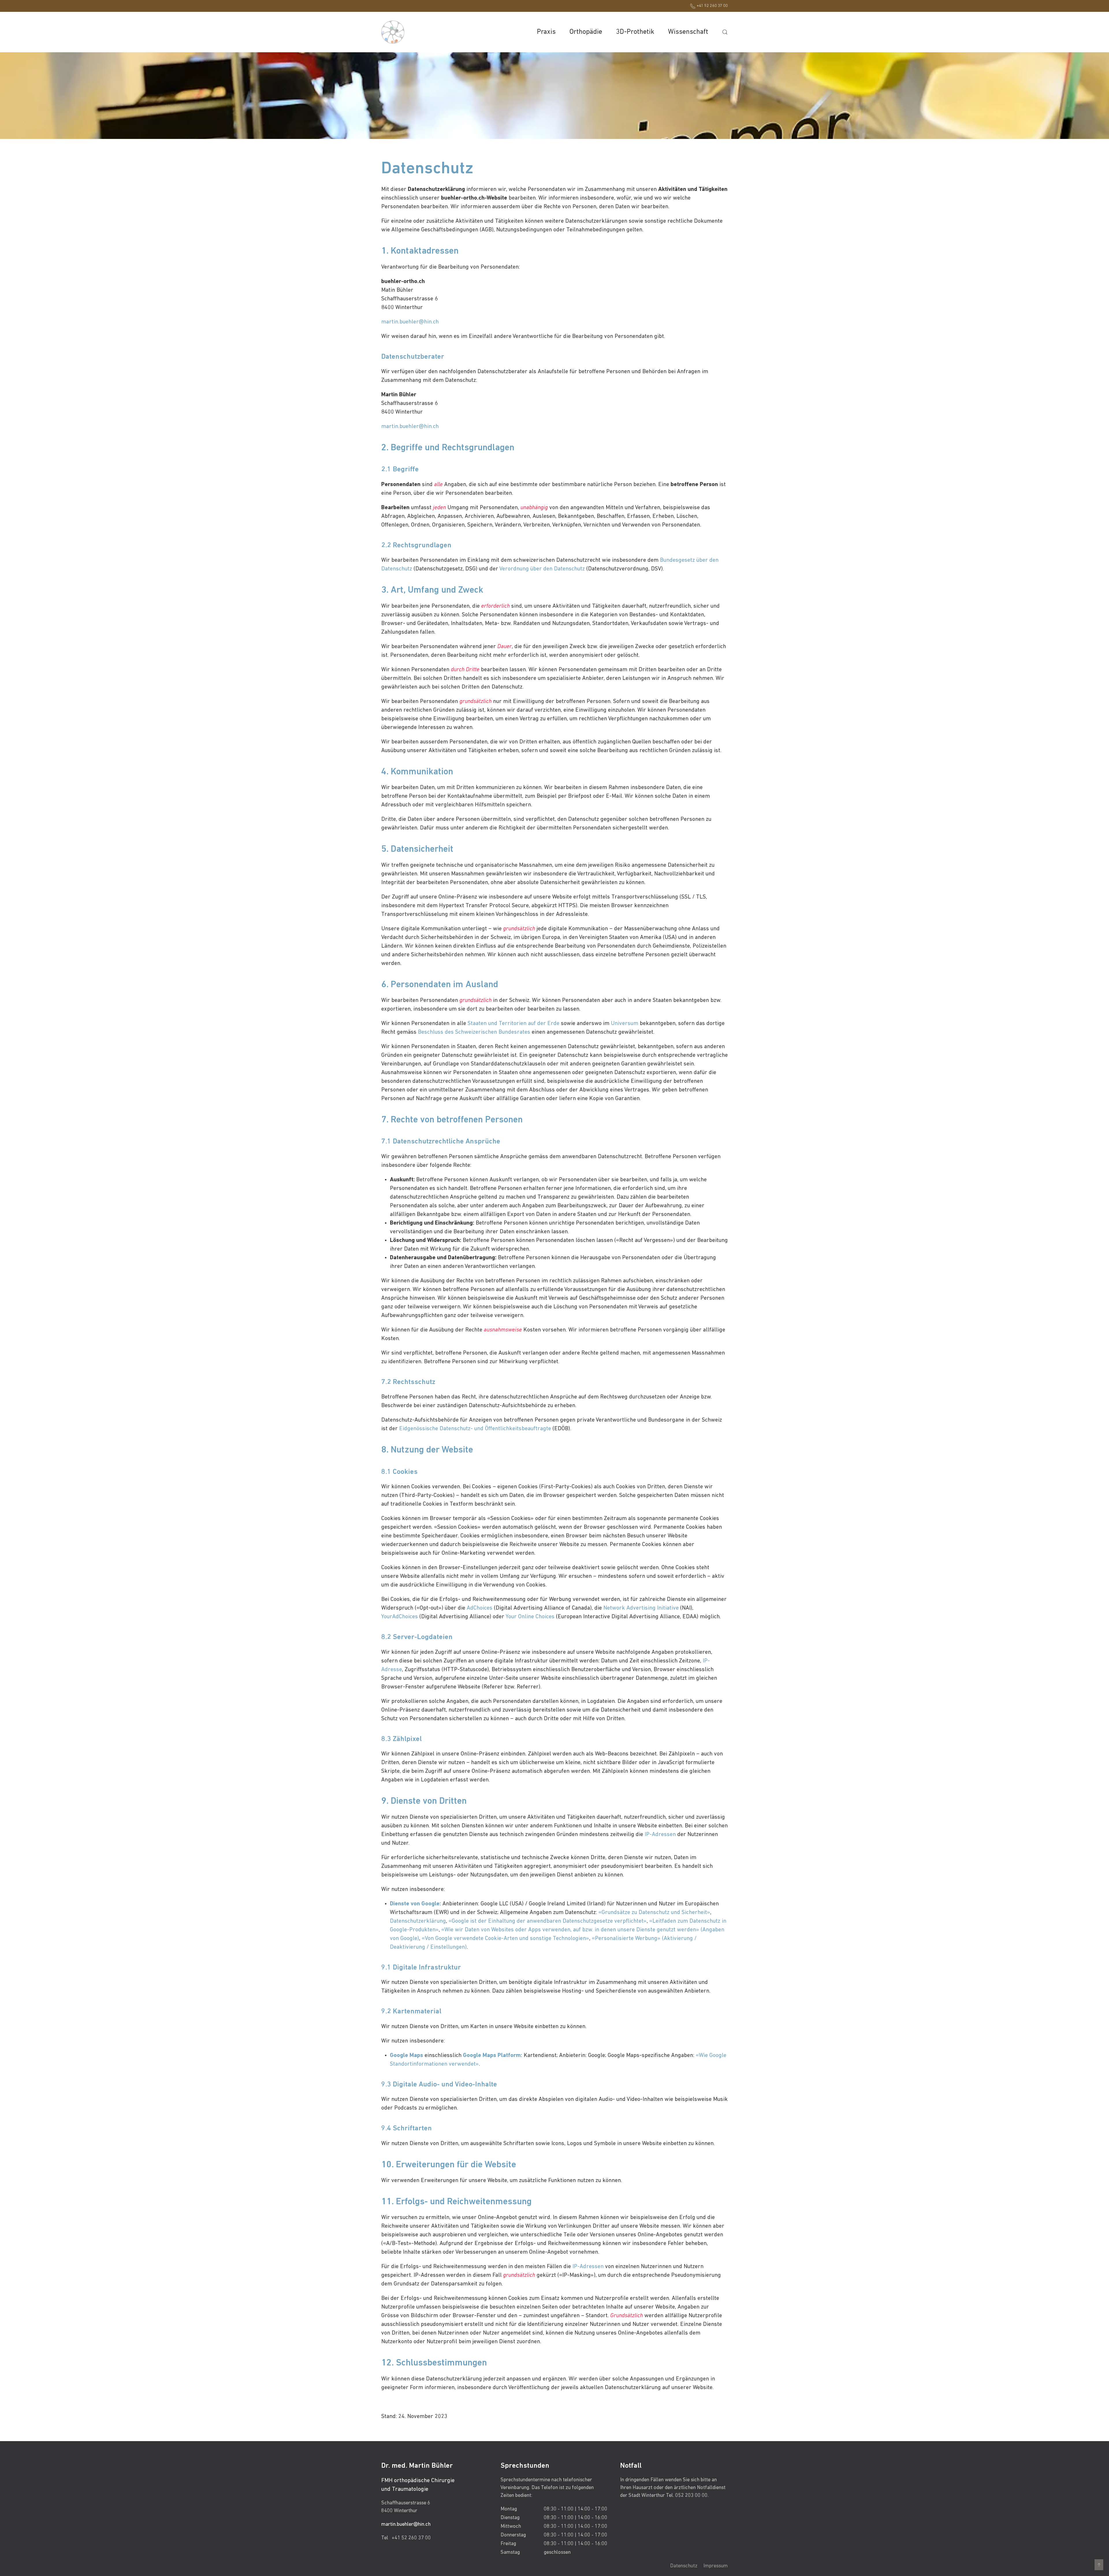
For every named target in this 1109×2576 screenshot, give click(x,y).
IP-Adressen (660, 1835)
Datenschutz (684, 2566)
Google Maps (406, 2056)
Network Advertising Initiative (641, 1608)
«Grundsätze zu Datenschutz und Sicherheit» (654, 1913)
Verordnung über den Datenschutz (542, 569)
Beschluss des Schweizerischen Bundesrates (474, 1032)
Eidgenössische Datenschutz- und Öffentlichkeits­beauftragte (475, 1429)
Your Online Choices (530, 1617)
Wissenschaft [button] (688, 32)
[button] (725, 32)
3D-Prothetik (635, 32)
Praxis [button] (546, 32)
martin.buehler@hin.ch (410, 322)
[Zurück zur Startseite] (393, 32)
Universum (625, 1024)
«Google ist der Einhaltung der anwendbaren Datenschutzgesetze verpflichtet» (548, 1921)
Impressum (716, 2566)
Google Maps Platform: (493, 2056)
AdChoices (480, 1608)
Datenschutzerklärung (418, 1921)
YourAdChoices (400, 1617)
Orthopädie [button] (586, 32)
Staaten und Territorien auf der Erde (513, 1024)
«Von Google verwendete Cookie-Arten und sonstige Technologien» (505, 1939)
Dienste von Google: (415, 1904)
